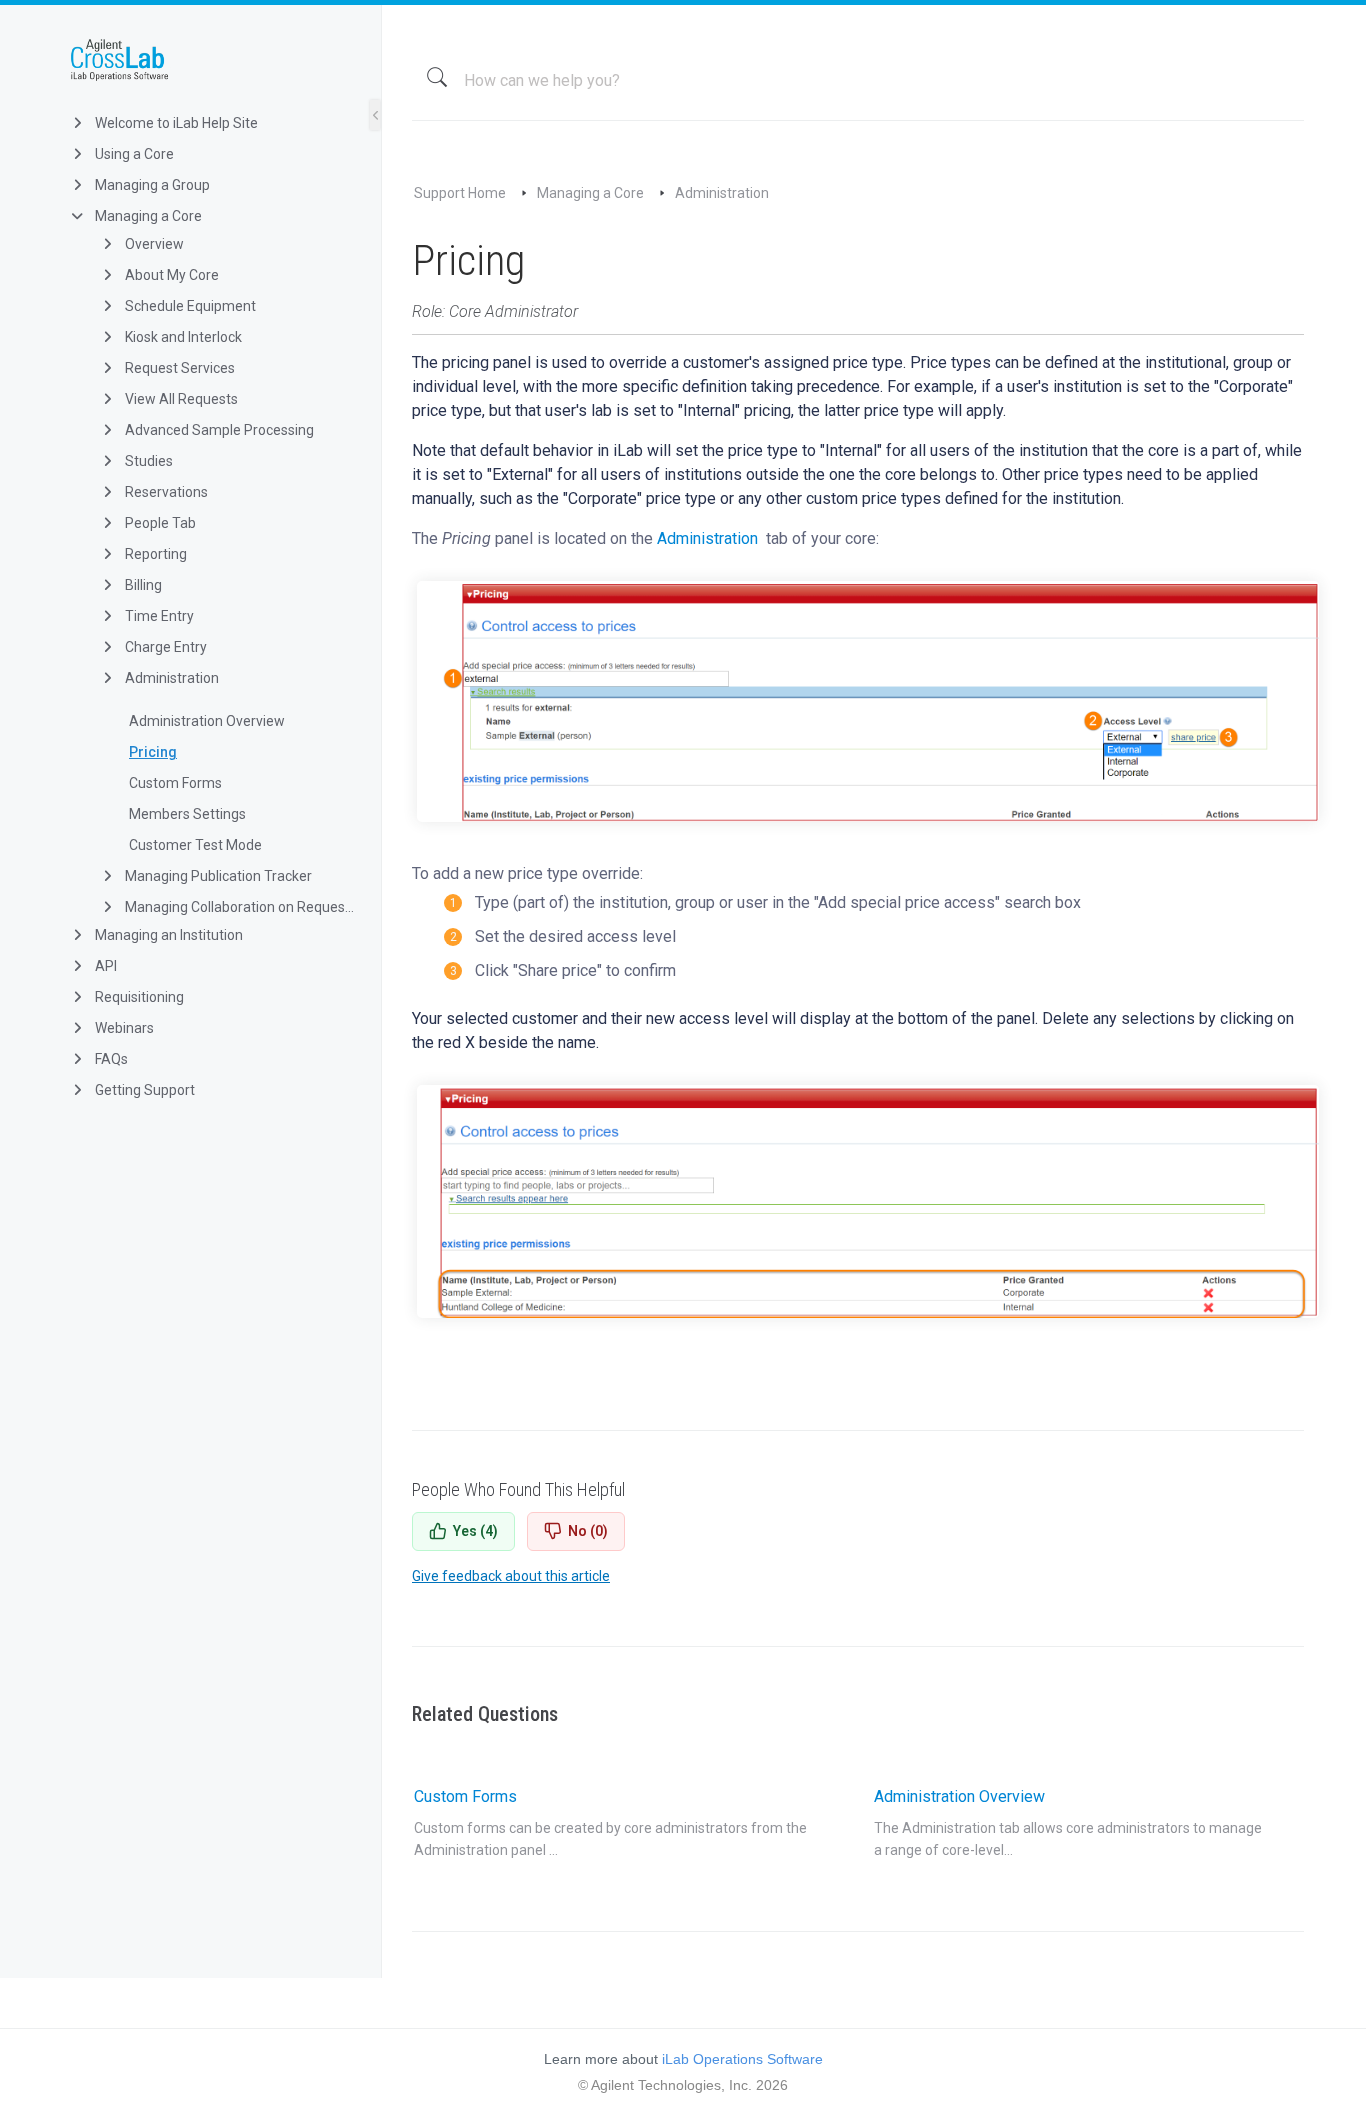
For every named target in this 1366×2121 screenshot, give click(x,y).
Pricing (153, 752)
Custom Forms (175, 783)
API (104, 966)
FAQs (110, 1059)
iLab (206, 60)
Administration (170, 678)
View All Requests (180, 399)
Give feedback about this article (511, 1576)
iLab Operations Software (742, 2059)
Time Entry (158, 616)
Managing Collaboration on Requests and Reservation (238, 907)
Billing (142, 585)
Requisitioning (138, 997)
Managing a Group (151, 185)
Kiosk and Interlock (182, 337)
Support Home (460, 193)
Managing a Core (147, 216)
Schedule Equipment (189, 306)
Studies (147, 461)
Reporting (154, 554)
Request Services (178, 368)
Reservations (165, 492)
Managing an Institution (167, 935)
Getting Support (143, 1090)
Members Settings (187, 814)
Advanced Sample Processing (218, 430)
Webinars (123, 1028)
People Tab (159, 523)
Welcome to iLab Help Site (175, 123)
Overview (153, 244)
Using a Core (133, 154)
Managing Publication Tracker (217, 876)
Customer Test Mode (195, 845)
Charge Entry (164, 647)
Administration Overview (207, 721)
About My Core (170, 275)
